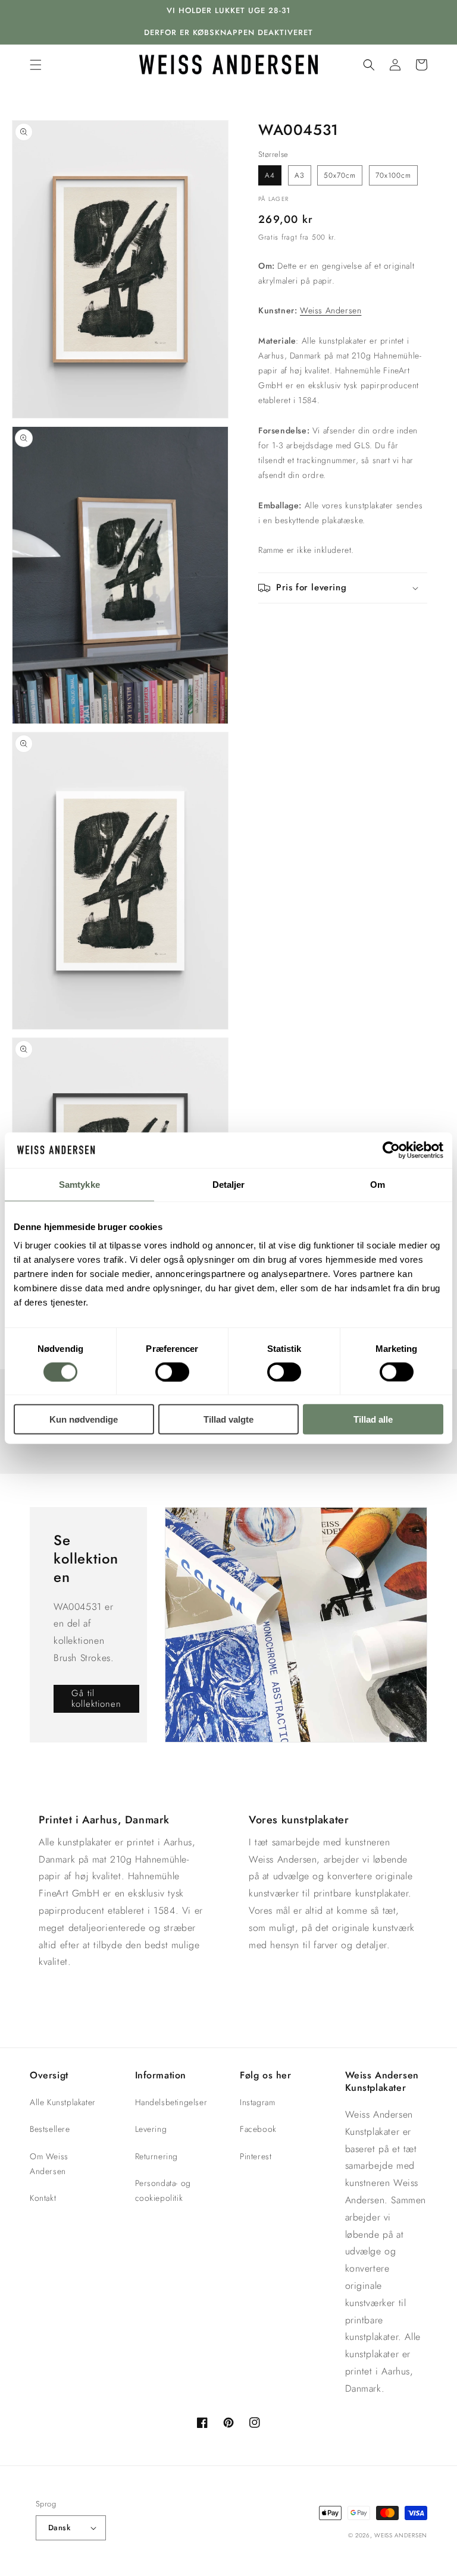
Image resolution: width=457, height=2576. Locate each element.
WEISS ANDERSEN (401, 2535)
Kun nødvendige (84, 1419)
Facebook (258, 2129)
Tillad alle (373, 1419)
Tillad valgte (228, 1419)
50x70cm (340, 175)
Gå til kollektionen (96, 1699)
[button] (36, 65)
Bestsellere (50, 2129)
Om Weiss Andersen (49, 2164)
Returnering (157, 2156)
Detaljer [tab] (229, 1184)
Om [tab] (378, 1184)
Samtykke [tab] (79, 1184)
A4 (270, 175)
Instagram (257, 2102)
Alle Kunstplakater (63, 2102)
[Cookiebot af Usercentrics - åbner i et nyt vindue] (391, 1150)
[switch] (172, 1372)
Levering (151, 2129)
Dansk (59, 2528)
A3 (300, 175)
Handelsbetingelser (171, 2102)
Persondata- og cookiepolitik (163, 2190)
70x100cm (393, 175)
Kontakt (43, 2198)
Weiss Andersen (331, 310)
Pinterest (256, 2156)
